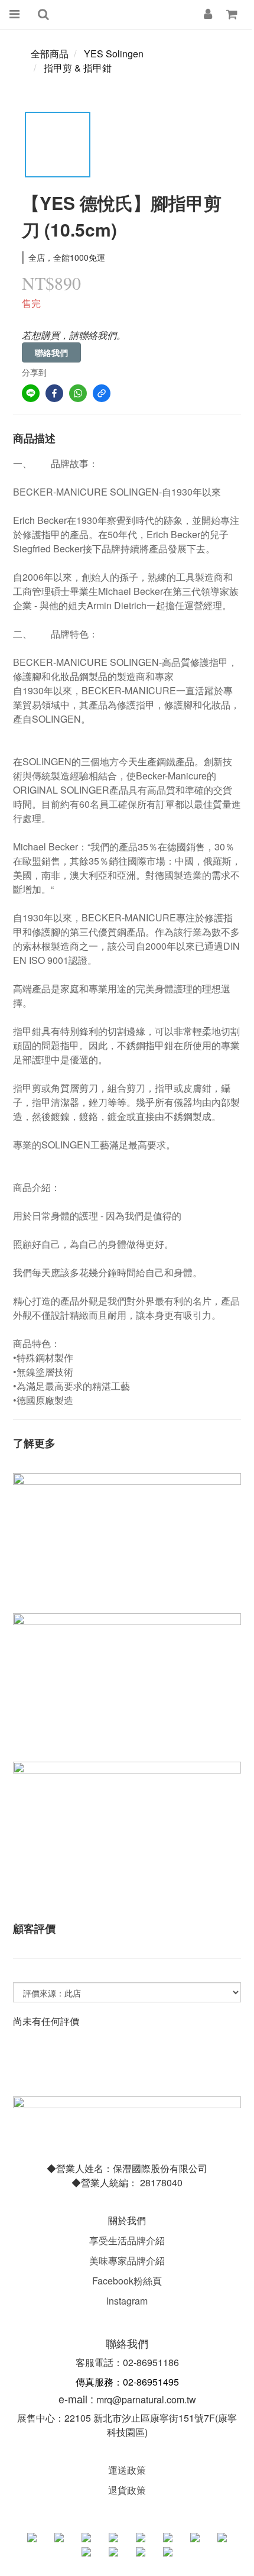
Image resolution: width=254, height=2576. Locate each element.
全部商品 (50, 54)
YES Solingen (114, 54)
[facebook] (54, 393)
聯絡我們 (51, 352)
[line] (31, 393)
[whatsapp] (78, 393)
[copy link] (102, 393)
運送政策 (127, 2470)
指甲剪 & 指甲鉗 (78, 68)
